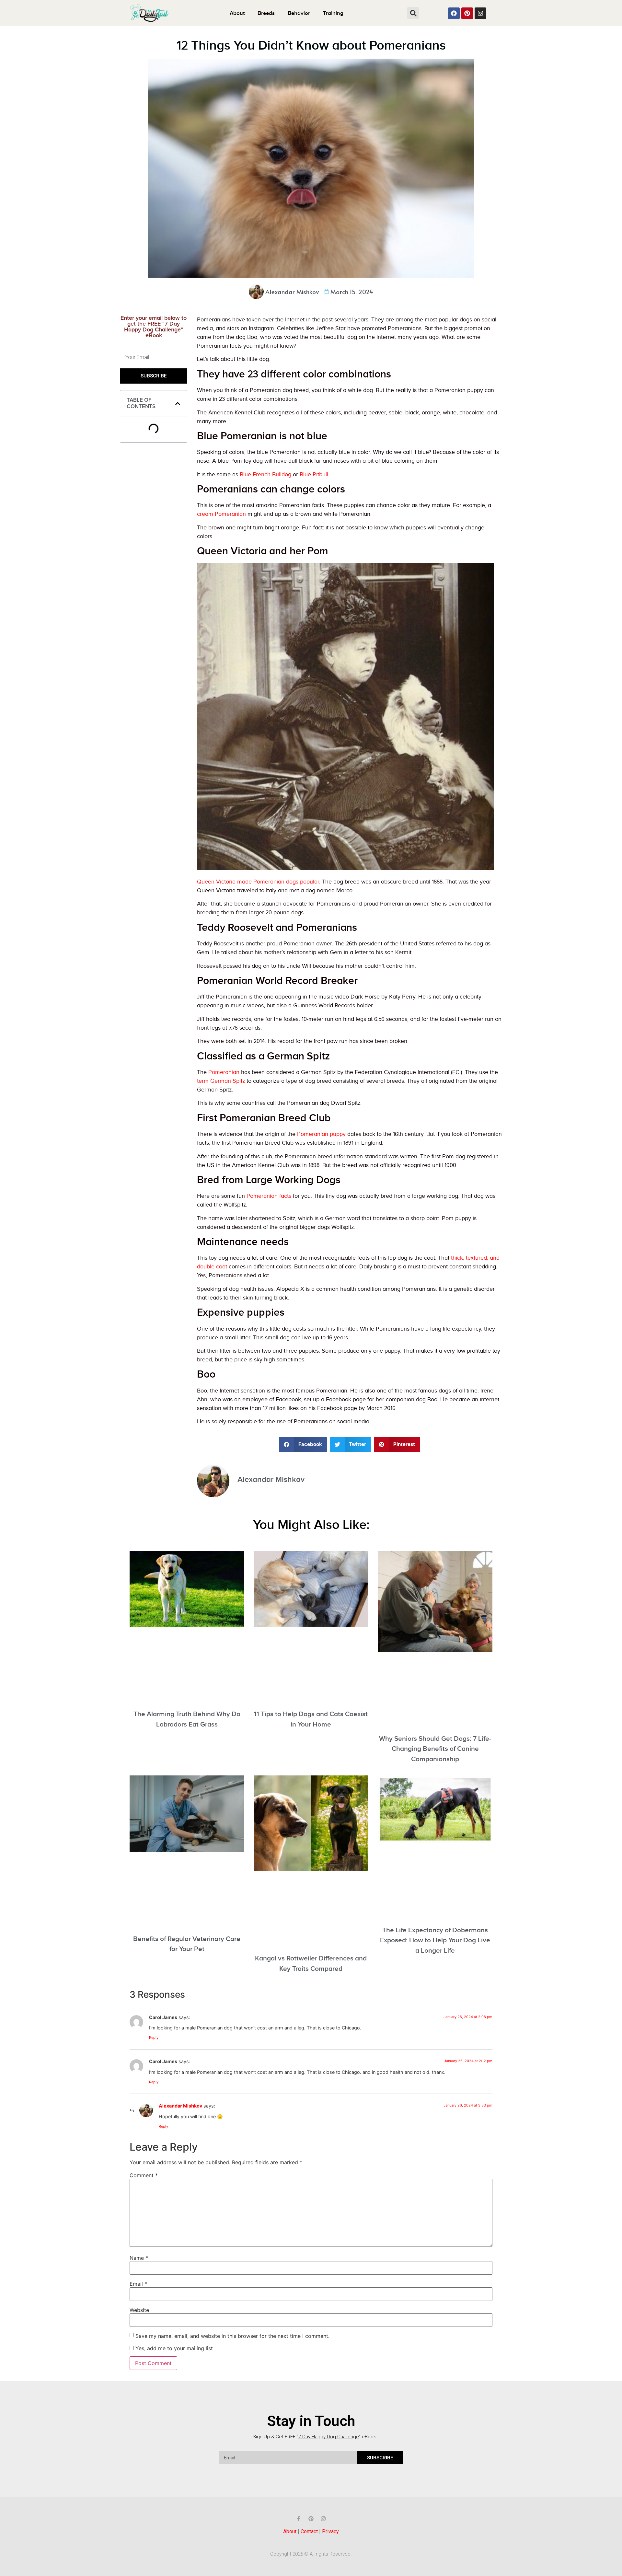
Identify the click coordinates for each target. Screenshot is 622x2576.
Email (138, 2284)
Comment (144, 2175)
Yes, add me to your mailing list (173, 2348)
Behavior (299, 13)
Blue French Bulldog (265, 474)
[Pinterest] (467, 13)
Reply (154, 2038)
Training (333, 13)
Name (139, 2258)
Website (139, 2310)
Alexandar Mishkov (180, 2106)
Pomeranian (224, 1072)
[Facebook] (454, 13)
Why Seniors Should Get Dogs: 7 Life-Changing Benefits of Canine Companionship (435, 1749)
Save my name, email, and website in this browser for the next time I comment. (232, 2336)
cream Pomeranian (221, 514)
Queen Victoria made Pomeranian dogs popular (258, 882)
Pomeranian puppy (321, 1134)
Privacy (330, 2531)
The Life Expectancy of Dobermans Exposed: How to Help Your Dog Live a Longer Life (435, 1940)
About (237, 13)
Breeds (266, 13)
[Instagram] (480, 13)
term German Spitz (221, 1081)
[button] (413, 13)
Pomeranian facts (269, 1196)
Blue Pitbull (314, 474)
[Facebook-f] (299, 2519)
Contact (309, 2531)
